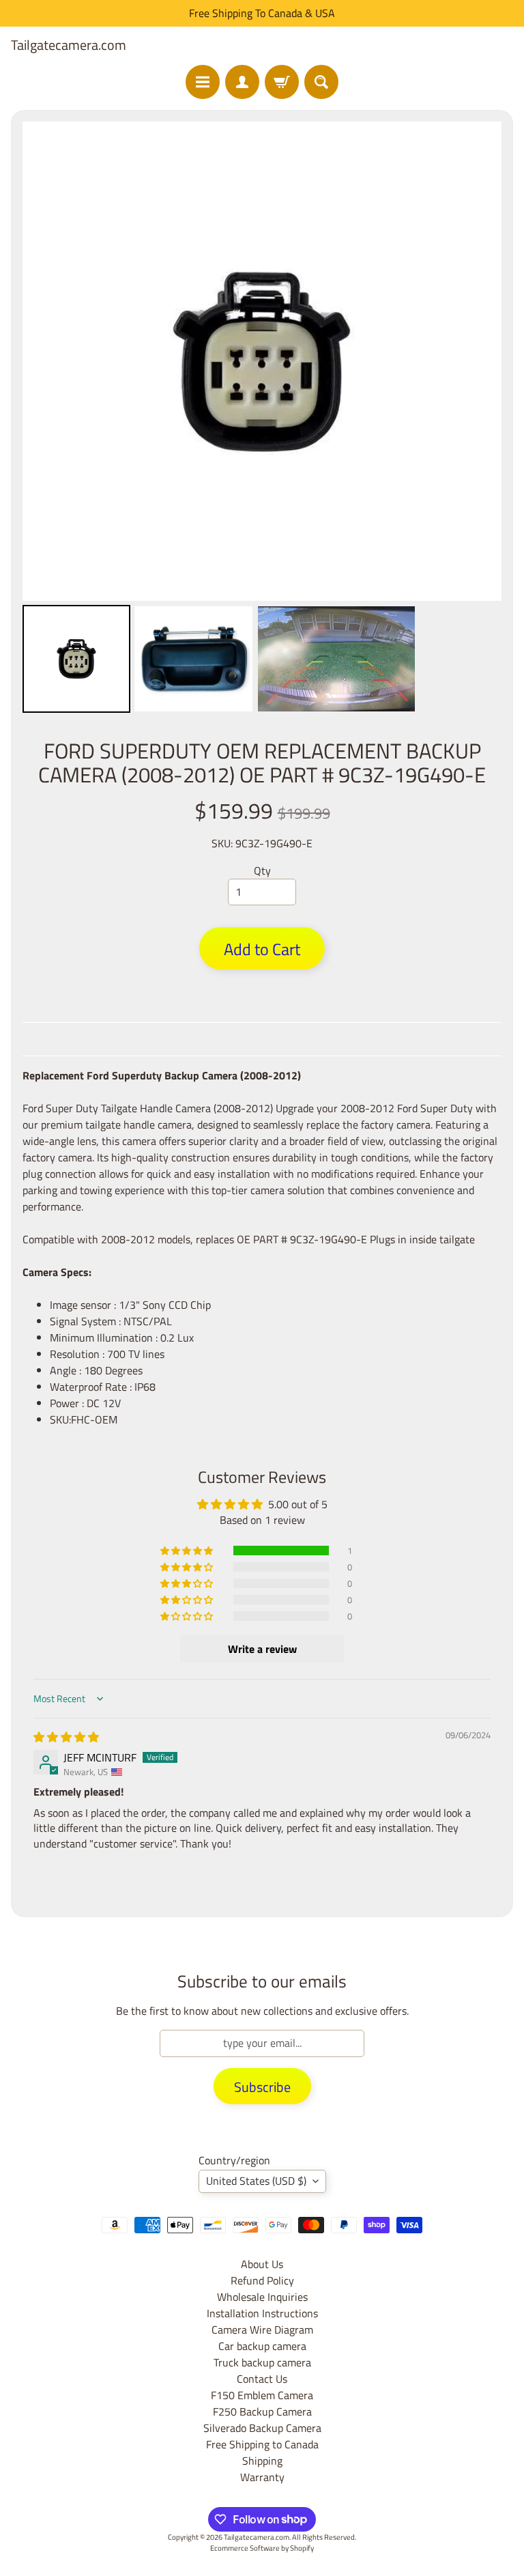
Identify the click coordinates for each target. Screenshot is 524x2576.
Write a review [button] (262, 1649)
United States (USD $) (256, 2181)
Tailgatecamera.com (69, 45)
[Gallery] (262, 419)
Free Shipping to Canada (262, 2444)
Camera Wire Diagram (262, 2330)
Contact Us (262, 2379)
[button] (188, 1551)
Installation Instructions (262, 2313)
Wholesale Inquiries (262, 2297)
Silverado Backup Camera (262, 2428)
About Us (262, 2264)
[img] (66, 1737)
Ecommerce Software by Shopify (262, 2548)
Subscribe (262, 2087)
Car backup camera (262, 2346)
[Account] (242, 82)
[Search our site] (321, 82)
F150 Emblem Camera (262, 2395)
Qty (262, 871)
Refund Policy (262, 2280)
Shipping (262, 2461)
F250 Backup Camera (262, 2411)
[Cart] (282, 82)
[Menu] (203, 82)
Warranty (262, 2477)
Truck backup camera (262, 2362)
